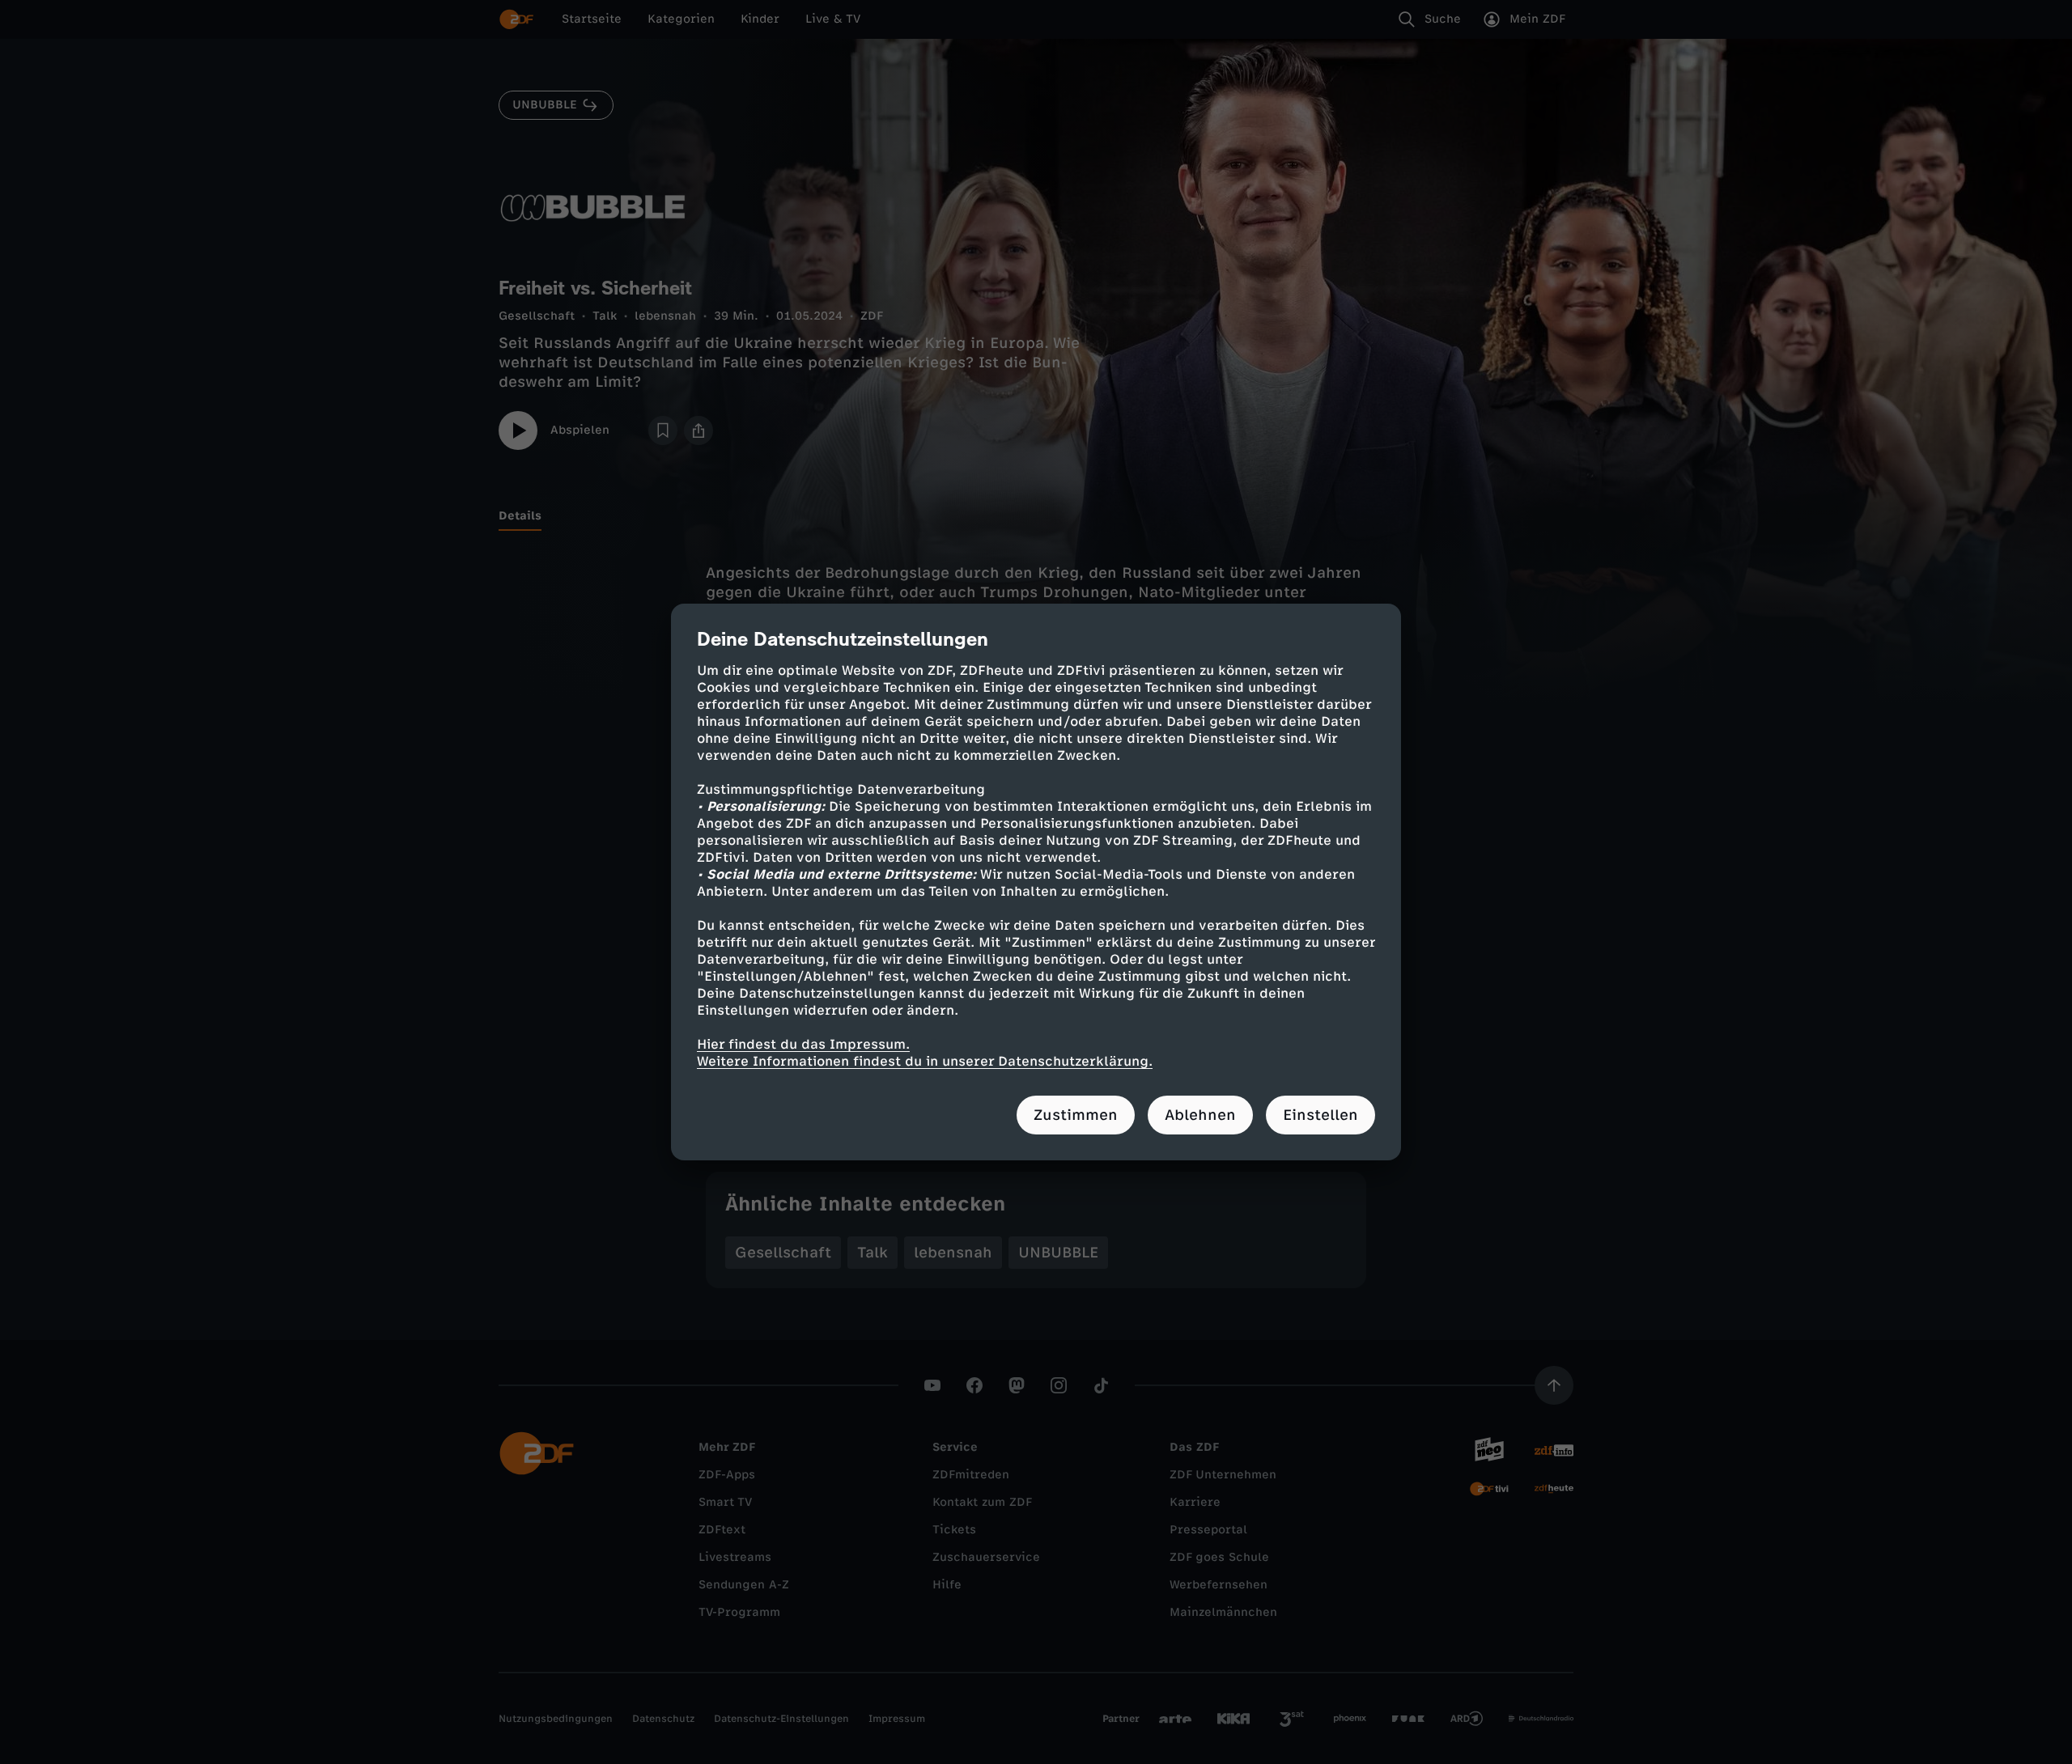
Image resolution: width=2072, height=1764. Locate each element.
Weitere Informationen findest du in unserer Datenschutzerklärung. (925, 1061)
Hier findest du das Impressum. (803, 1044)
